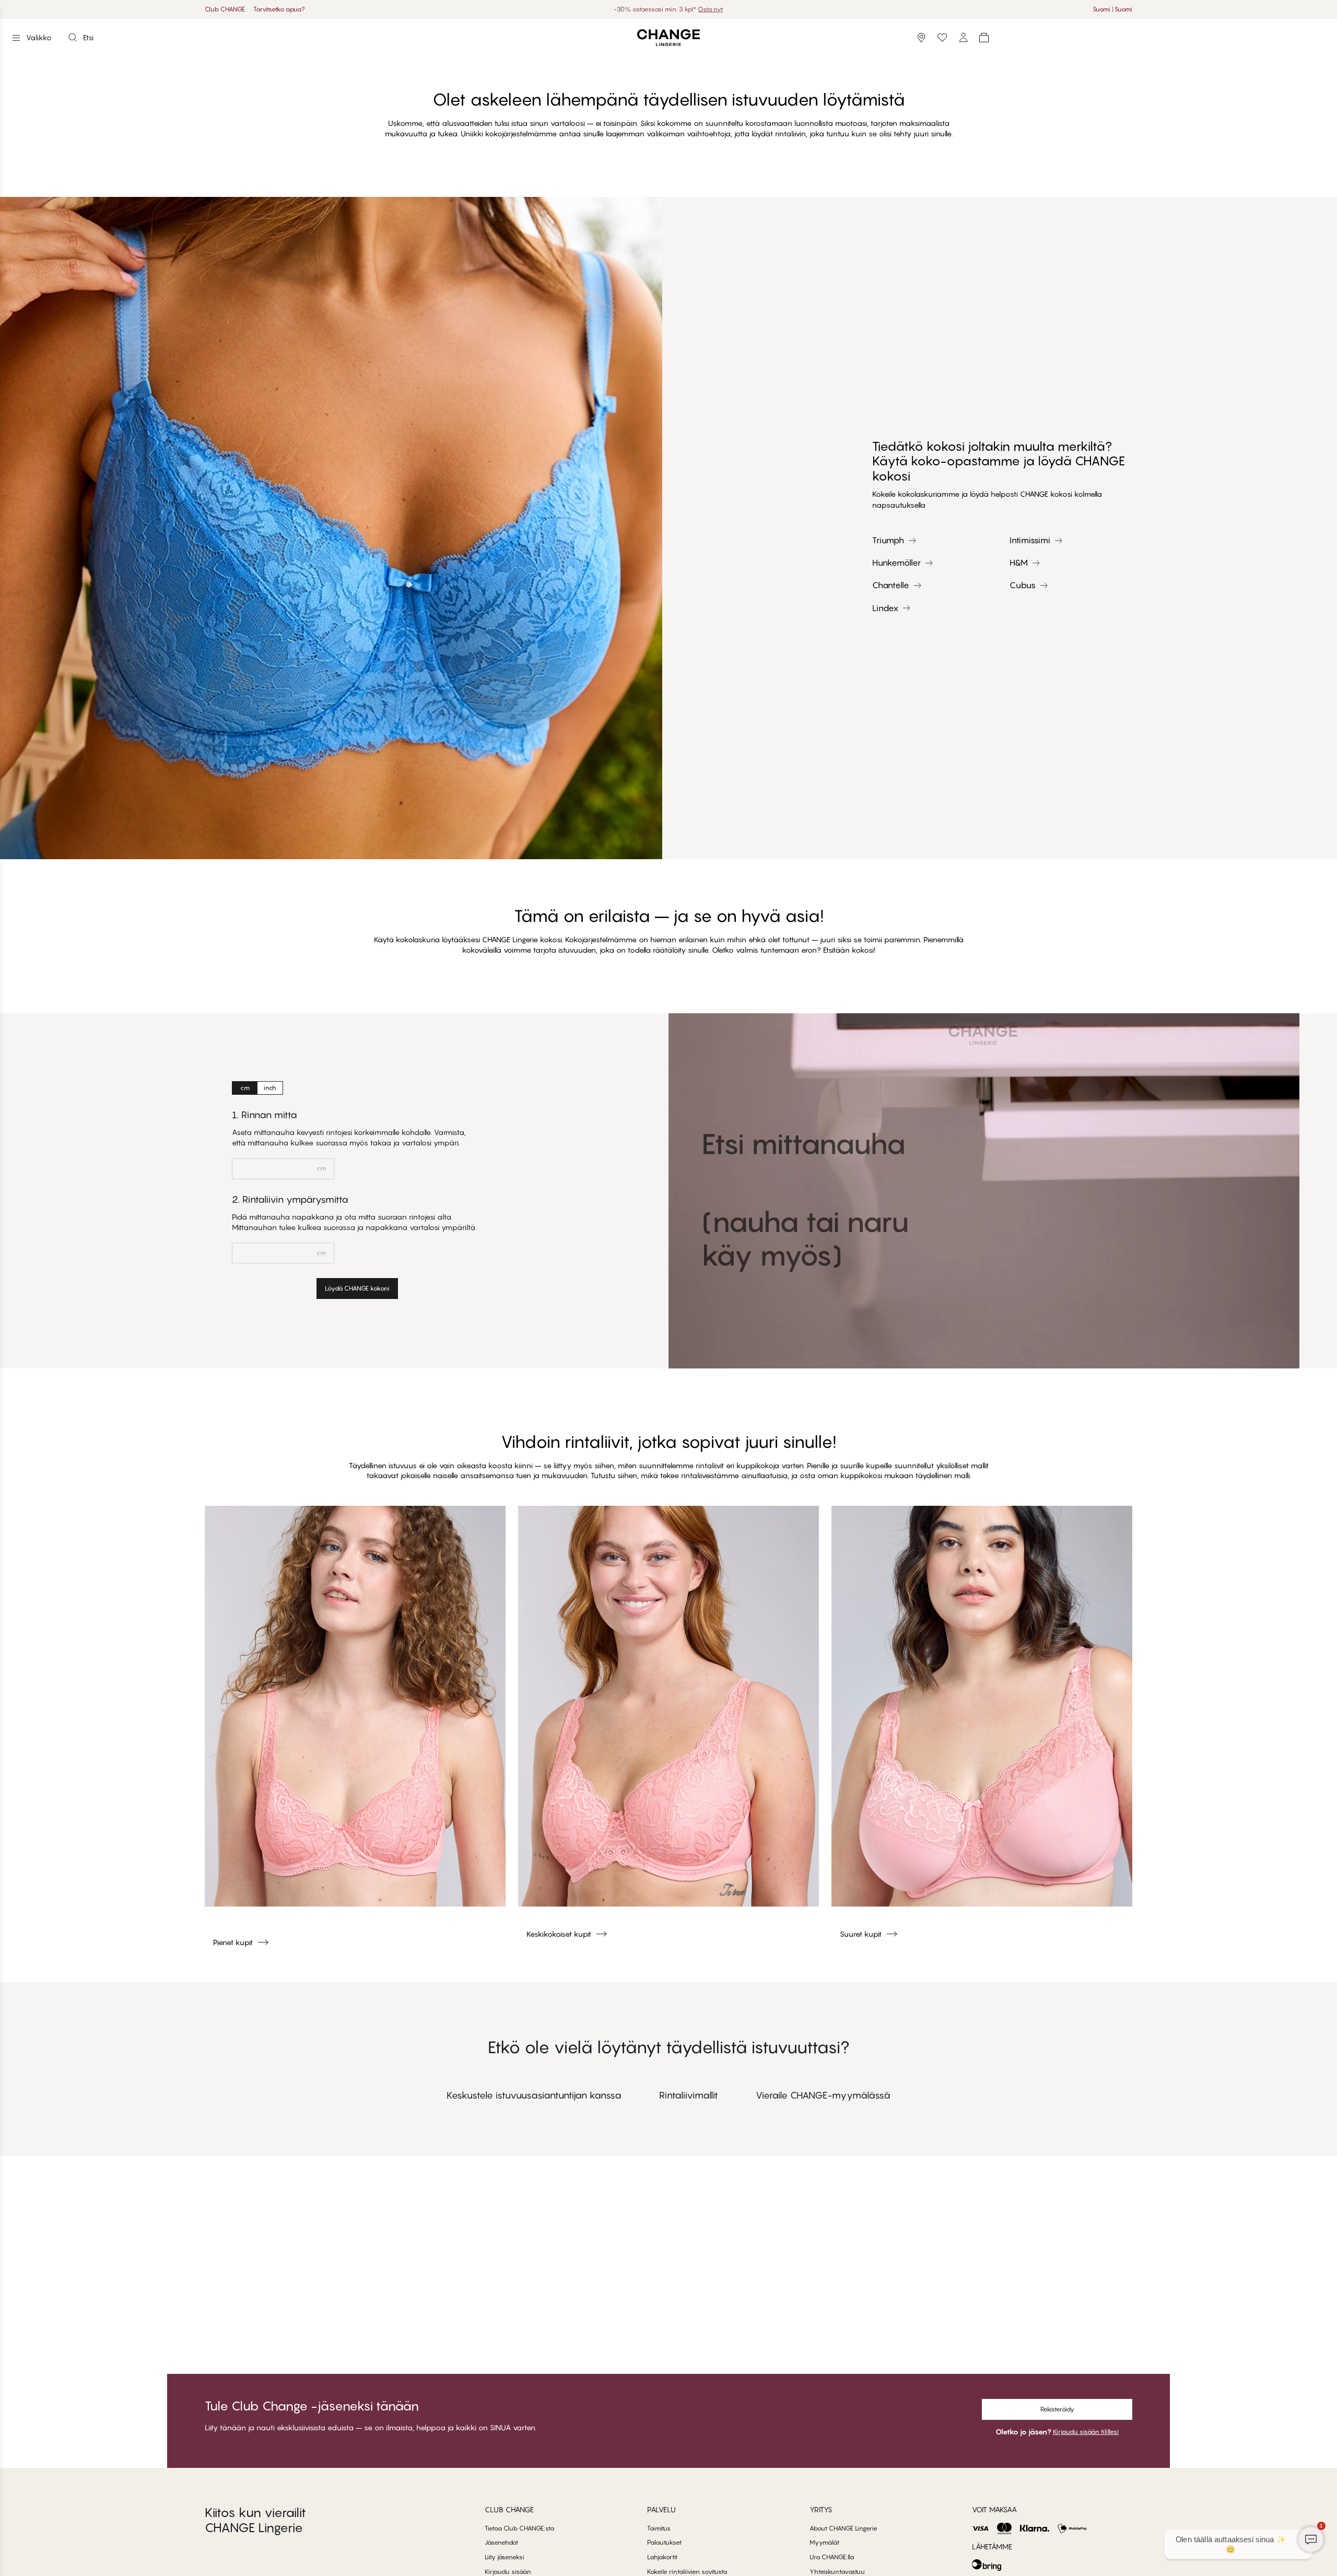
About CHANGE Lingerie (843, 2528)
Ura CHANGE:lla (832, 2557)
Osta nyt (700, 9)
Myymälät (824, 2542)
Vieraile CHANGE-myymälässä (823, 2095)
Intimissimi (1030, 540)
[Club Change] (942, 38)
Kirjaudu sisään (508, 2572)
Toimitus (659, 2528)
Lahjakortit (662, 2557)
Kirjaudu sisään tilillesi (1086, 2432)
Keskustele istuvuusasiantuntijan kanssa (534, 2095)
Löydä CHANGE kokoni (357, 1288)
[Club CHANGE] (963, 38)
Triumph (888, 540)
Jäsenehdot (501, 2542)
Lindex (885, 608)
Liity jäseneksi (505, 2557)
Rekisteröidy (1057, 2409)
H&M (1019, 563)
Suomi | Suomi (1112, 9)
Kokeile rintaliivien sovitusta (687, 2572)
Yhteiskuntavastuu (837, 2572)
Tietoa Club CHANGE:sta (519, 2528)
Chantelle (891, 585)
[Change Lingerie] (668, 38)
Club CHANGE (225, 9)
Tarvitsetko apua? (279, 9)
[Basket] (984, 38)
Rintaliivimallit (689, 2095)
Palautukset (664, 2542)
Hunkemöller (896, 563)
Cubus (1023, 585)
